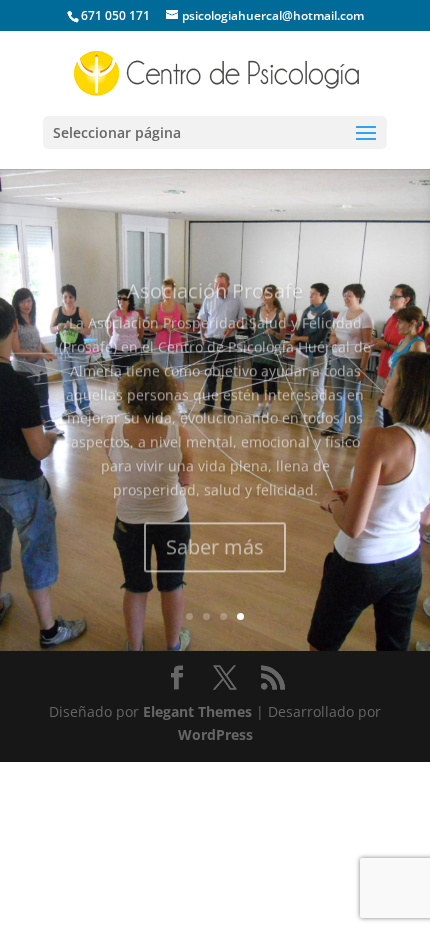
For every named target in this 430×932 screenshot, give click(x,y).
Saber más (215, 529)
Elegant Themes (197, 711)
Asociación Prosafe (215, 273)
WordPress (215, 734)
